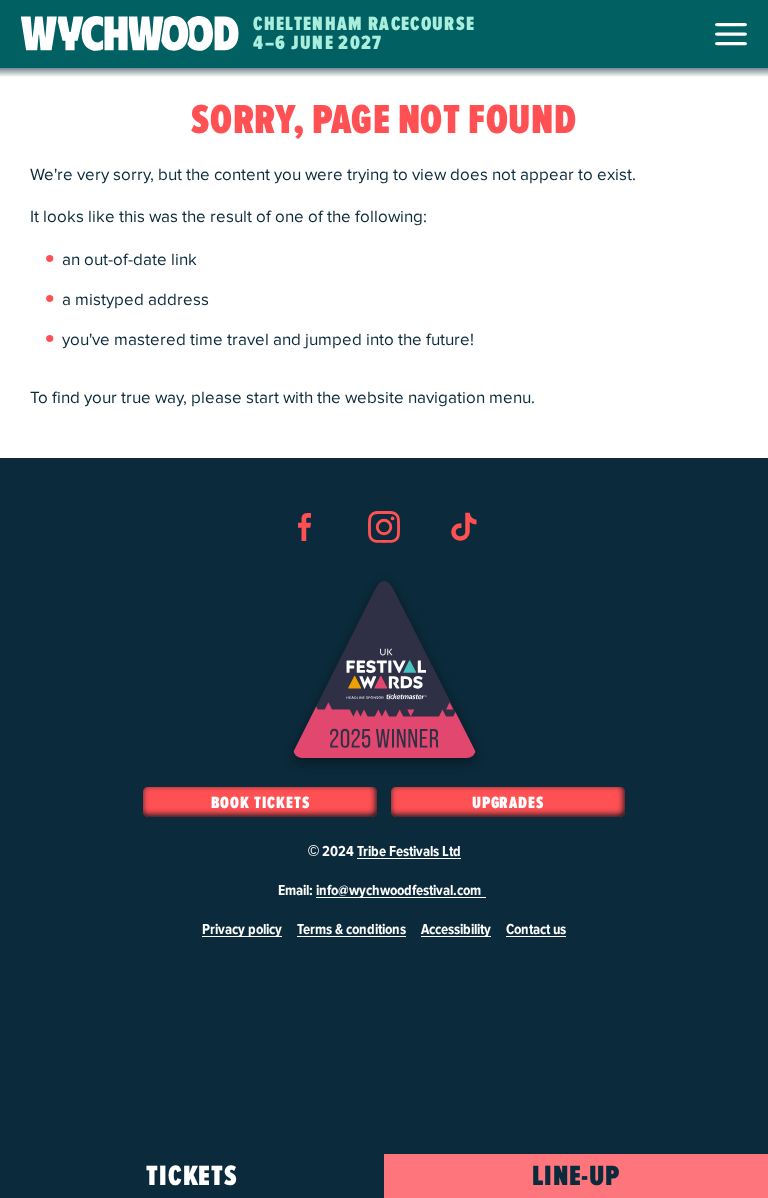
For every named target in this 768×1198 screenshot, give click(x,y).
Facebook (305, 563)
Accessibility (456, 930)
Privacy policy (242, 930)
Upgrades (508, 803)
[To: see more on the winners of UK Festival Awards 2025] (384, 669)
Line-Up (576, 1177)
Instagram (384, 563)
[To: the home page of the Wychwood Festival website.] (130, 34)
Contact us (536, 930)
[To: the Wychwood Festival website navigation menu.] (731, 34)
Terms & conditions (351, 930)
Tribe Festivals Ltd (409, 852)
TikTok (463, 563)
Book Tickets (260, 803)
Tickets (192, 1177)
